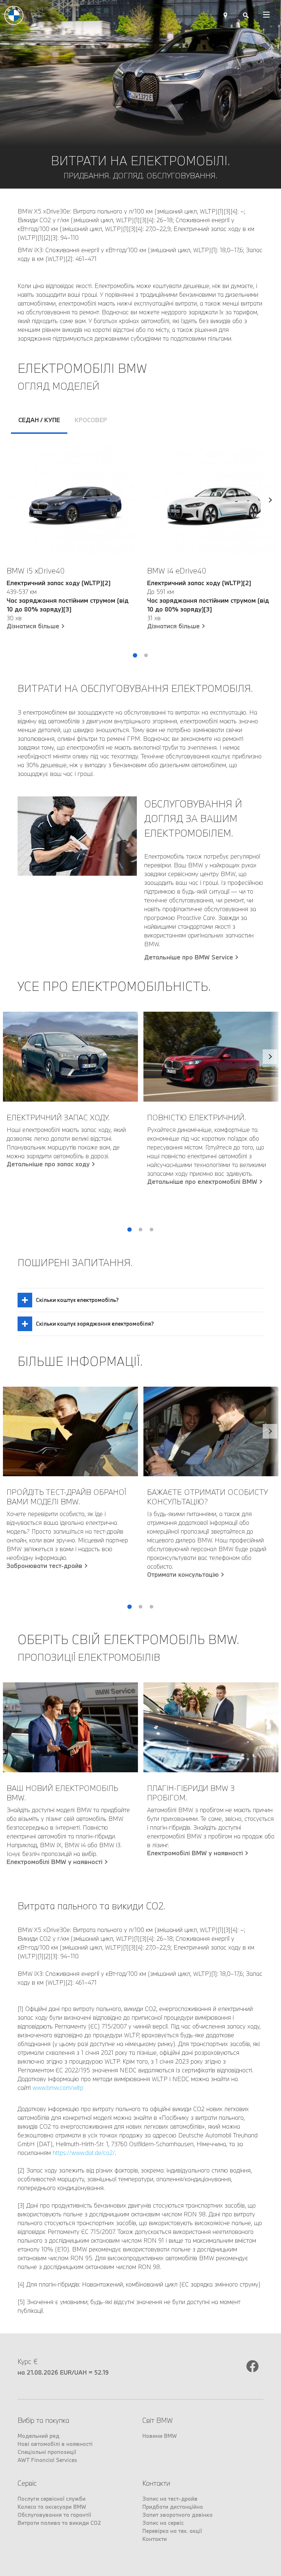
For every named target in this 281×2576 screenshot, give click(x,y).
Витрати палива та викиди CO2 (59, 2523)
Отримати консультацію (183, 1575)
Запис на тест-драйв (170, 2499)
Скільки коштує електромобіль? (77, 1300)
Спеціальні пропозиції (47, 2452)
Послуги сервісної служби (52, 2499)
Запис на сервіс (163, 2523)
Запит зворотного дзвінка (177, 2515)
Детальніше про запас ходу (48, 1164)
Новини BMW (160, 2436)
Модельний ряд (38, 2436)
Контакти (155, 2539)
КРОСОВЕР (91, 420)
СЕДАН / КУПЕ (39, 420)
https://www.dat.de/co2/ (84, 2153)
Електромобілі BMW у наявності (55, 1862)
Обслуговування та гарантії (54, 2515)
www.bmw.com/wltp (58, 2088)
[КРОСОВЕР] (270, 551)
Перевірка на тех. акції (172, 2531)
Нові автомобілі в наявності (55, 2444)
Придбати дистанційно (173, 2507)
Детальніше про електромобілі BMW (202, 1182)
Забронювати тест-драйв (44, 1566)
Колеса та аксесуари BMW (52, 2507)
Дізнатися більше (33, 626)
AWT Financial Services (47, 2460)
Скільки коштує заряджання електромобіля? (95, 1324)
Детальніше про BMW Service (189, 957)
